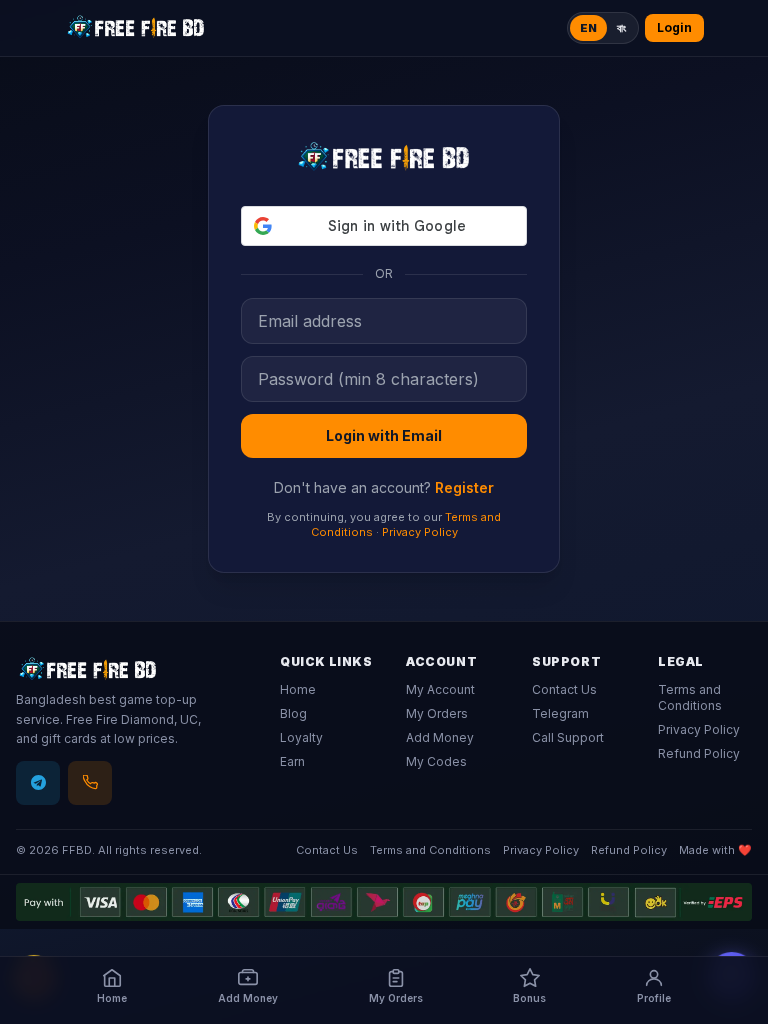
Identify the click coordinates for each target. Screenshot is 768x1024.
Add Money (440, 737)
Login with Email (384, 435)
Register (464, 487)
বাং (621, 28)
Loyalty (301, 737)
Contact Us (564, 689)
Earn (292, 761)
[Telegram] (38, 783)
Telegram (560, 713)
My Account (440, 689)
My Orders (437, 713)
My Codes (436, 761)
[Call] (90, 783)
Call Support (568, 737)
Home (298, 689)
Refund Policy (699, 753)
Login (674, 27)
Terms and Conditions (690, 697)
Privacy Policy (420, 532)
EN (588, 28)
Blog (293, 713)
